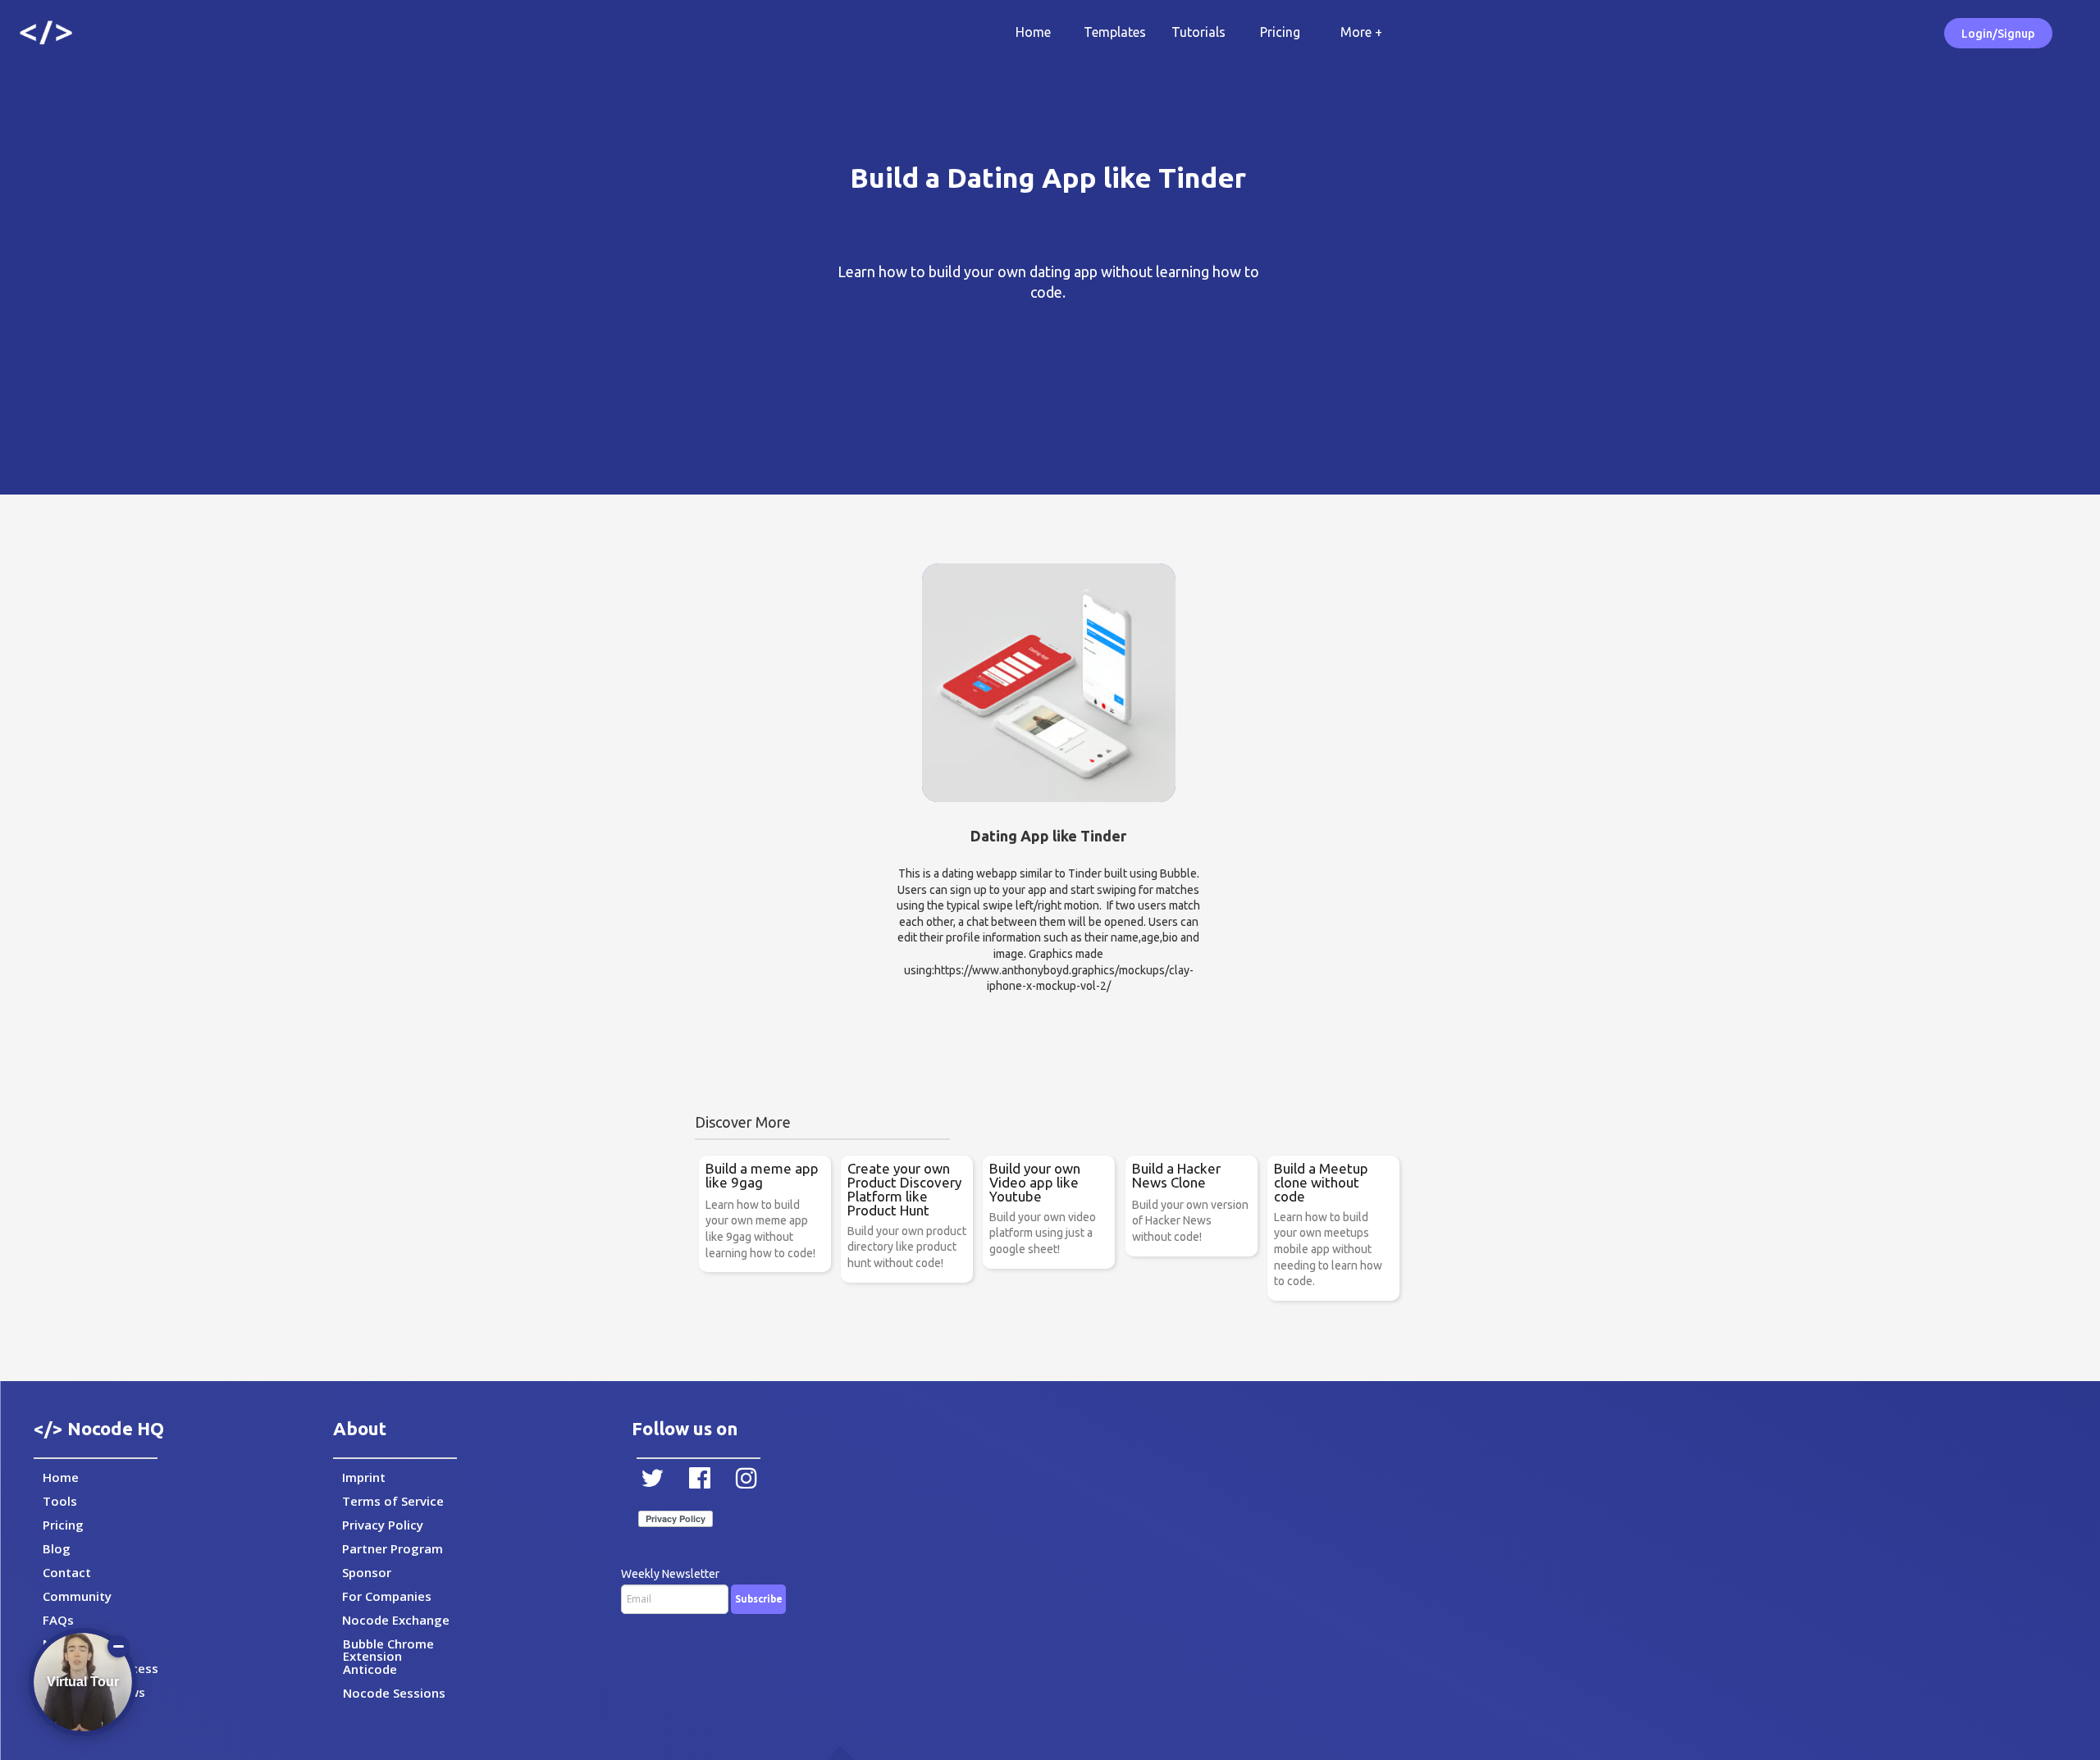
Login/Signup (1998, 34)
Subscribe (759, 1599)
